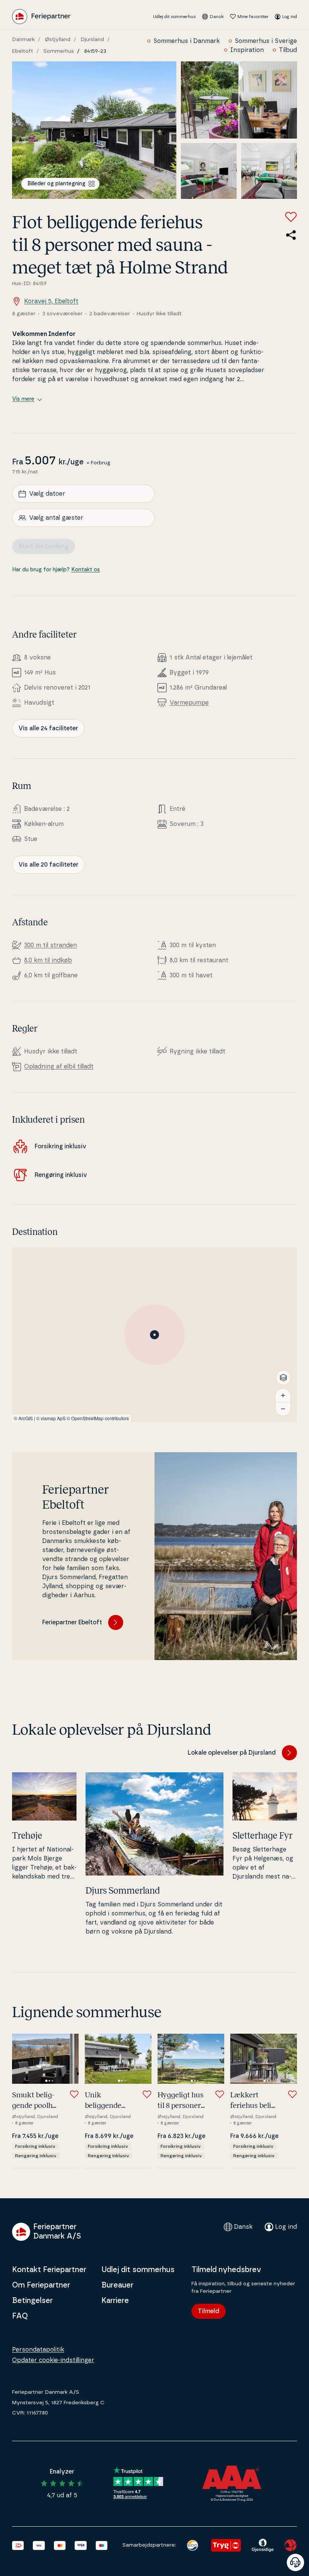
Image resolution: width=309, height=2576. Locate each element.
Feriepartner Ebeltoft (72, 1622)
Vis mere (23, 399)
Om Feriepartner (41, 2285)
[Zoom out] (283, 1409)
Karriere (115, 2301)
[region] (154, 1335)
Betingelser (32, 2301)
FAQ (20, 2316)
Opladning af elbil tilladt (59, 1067)
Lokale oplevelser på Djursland (232, 1753)
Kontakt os (86, 570)
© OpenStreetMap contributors (98, 1418)
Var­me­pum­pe (189, 703)
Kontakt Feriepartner (49, 2270)
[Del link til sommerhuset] (291, 235)
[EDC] (192, 2545)
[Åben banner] (295, 2562)
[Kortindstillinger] (283, 1378)
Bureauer (117, 2285)
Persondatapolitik (38, 2350)
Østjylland (58, 40)
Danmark (23, 40)
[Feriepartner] (41, 17)
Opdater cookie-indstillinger (53, 2360)
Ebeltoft (23, 51)
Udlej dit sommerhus (174, 17)
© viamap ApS (51, 1418)
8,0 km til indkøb (48, 960)
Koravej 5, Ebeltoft (51, 301)
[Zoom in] (283, 1395)
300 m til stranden (50, 945)
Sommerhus (59, 51)
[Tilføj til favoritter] (291, 217)
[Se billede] (94, 130)
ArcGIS (26, 1418)
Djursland (92, 40)
